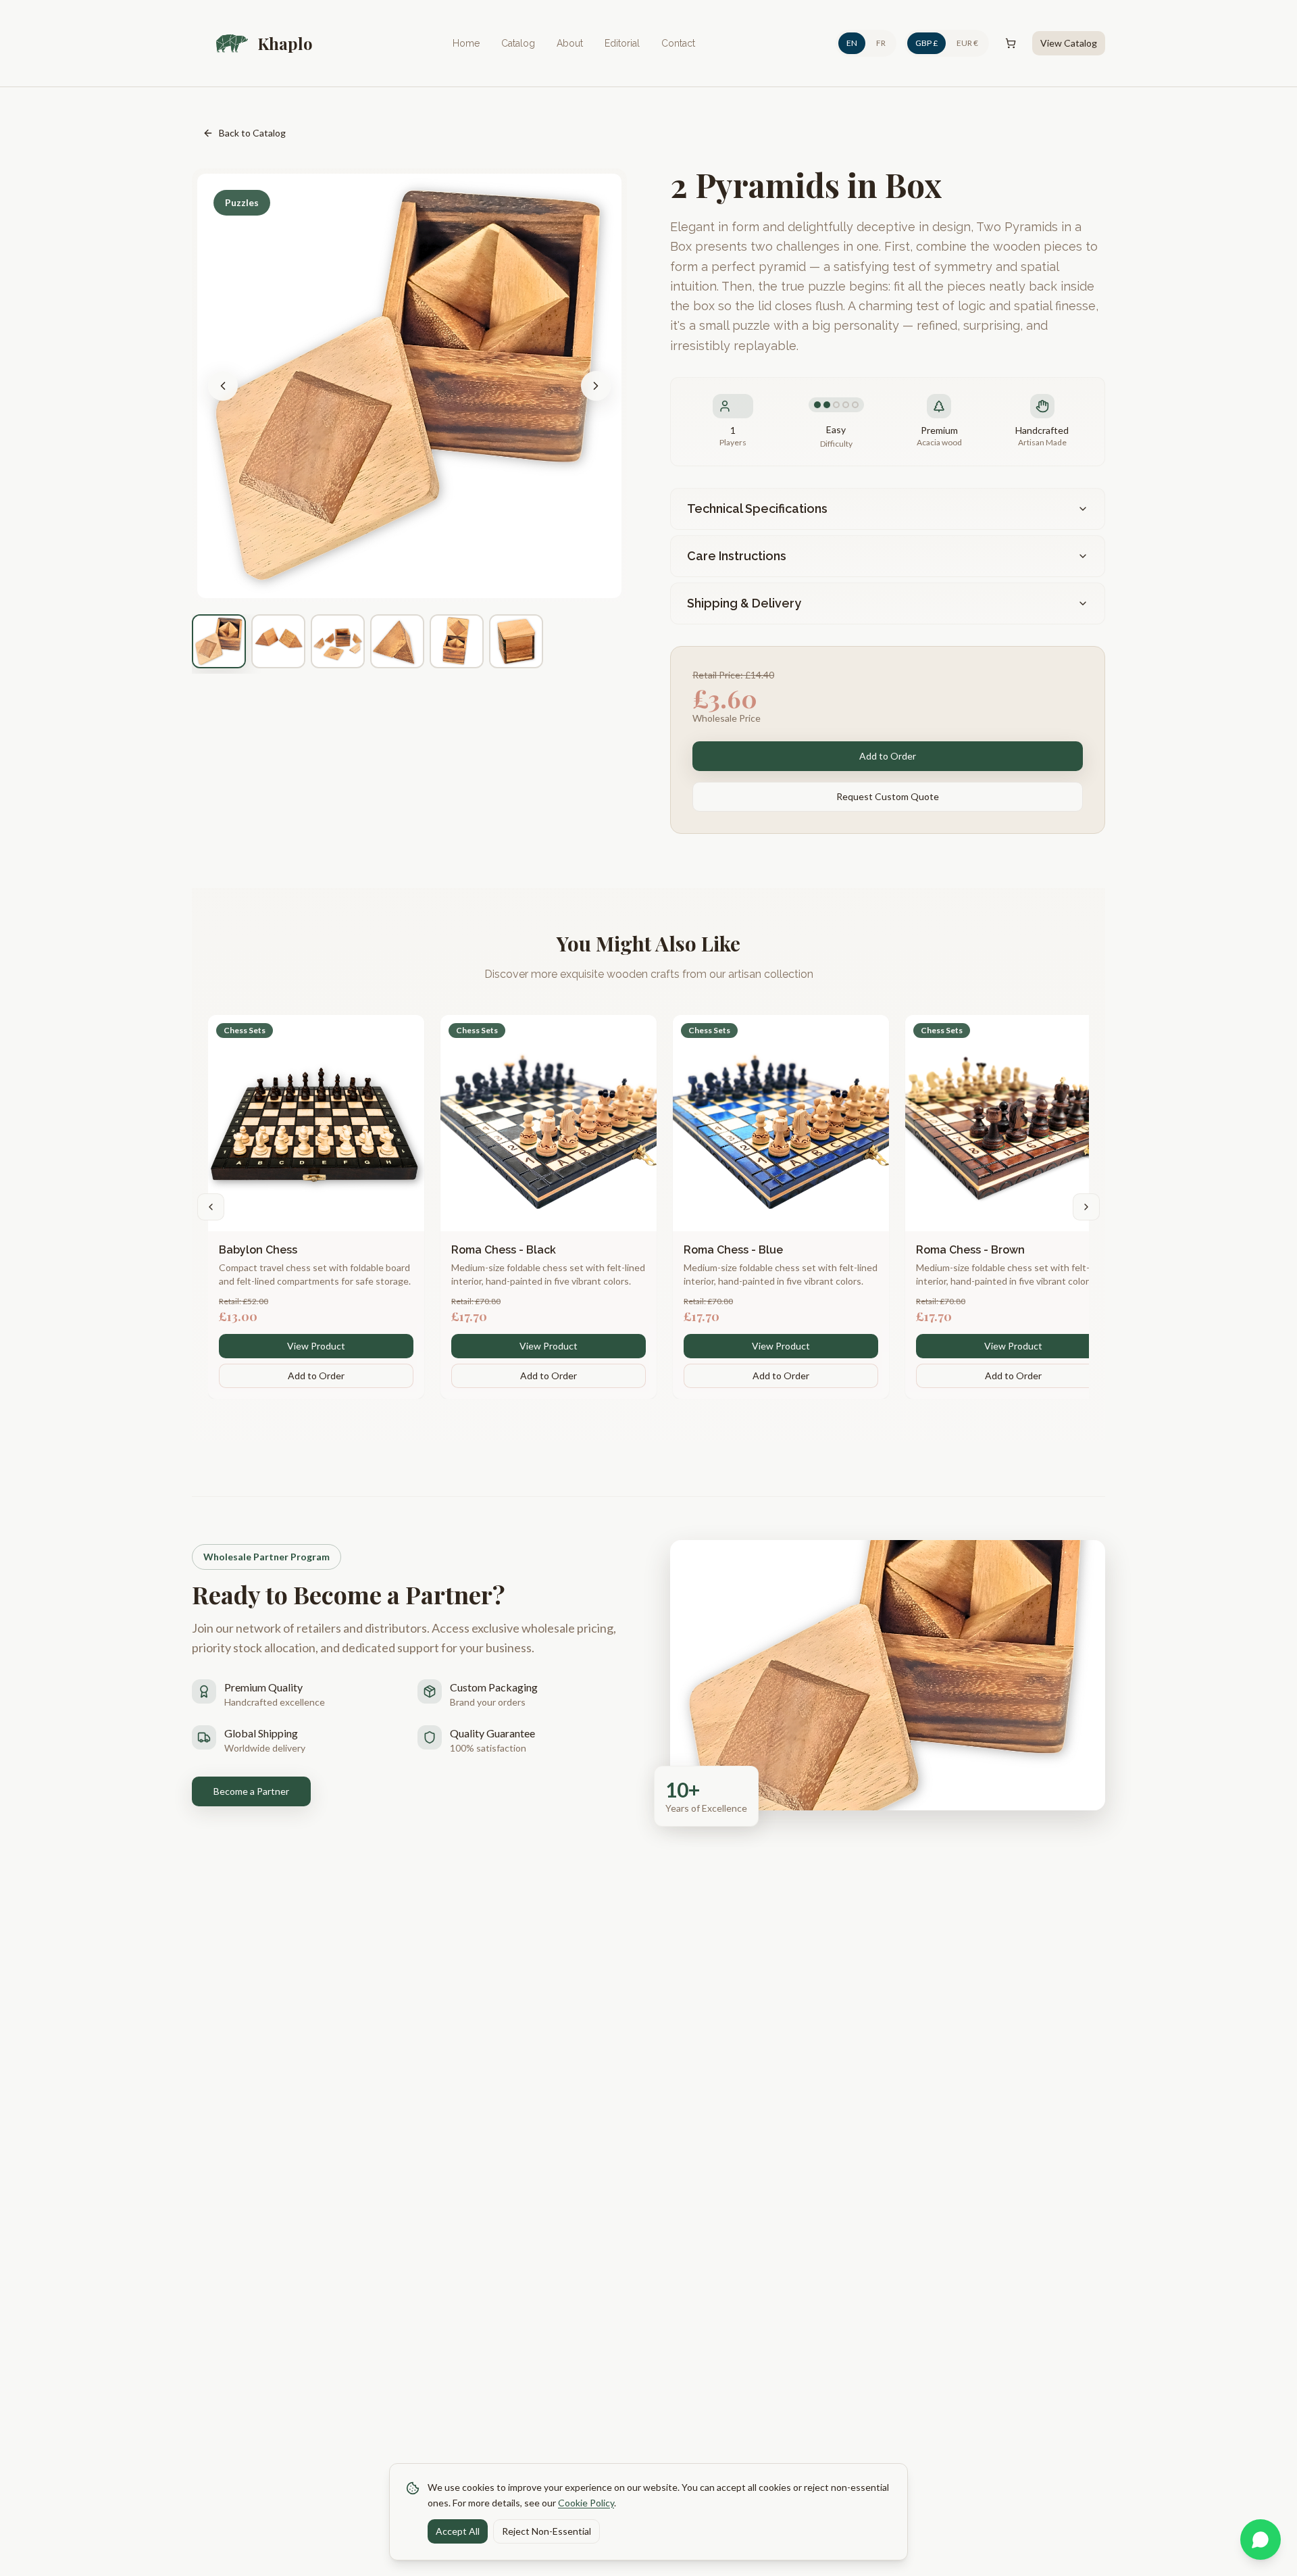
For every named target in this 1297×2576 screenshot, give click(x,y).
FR (881, 43)
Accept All (458, 2530)
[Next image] (596, 386)
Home (466, 43)
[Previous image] (223, 386)
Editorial (622, 43)
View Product (316, 1346)
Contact (678, 43)
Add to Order (888, 756)
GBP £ (926, 43)
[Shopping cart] (1011, 43)
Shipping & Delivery (744, 603)
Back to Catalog (252, 133)
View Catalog (1069, 43)
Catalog (518, 43)
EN (852, 43)
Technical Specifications (757, 509)
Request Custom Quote (888, 796)
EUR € (967, 43)
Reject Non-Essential (546, 2530)
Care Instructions (737, 556)
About (570, 43)
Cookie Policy (586, 2502)
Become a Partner (251, 1791)
